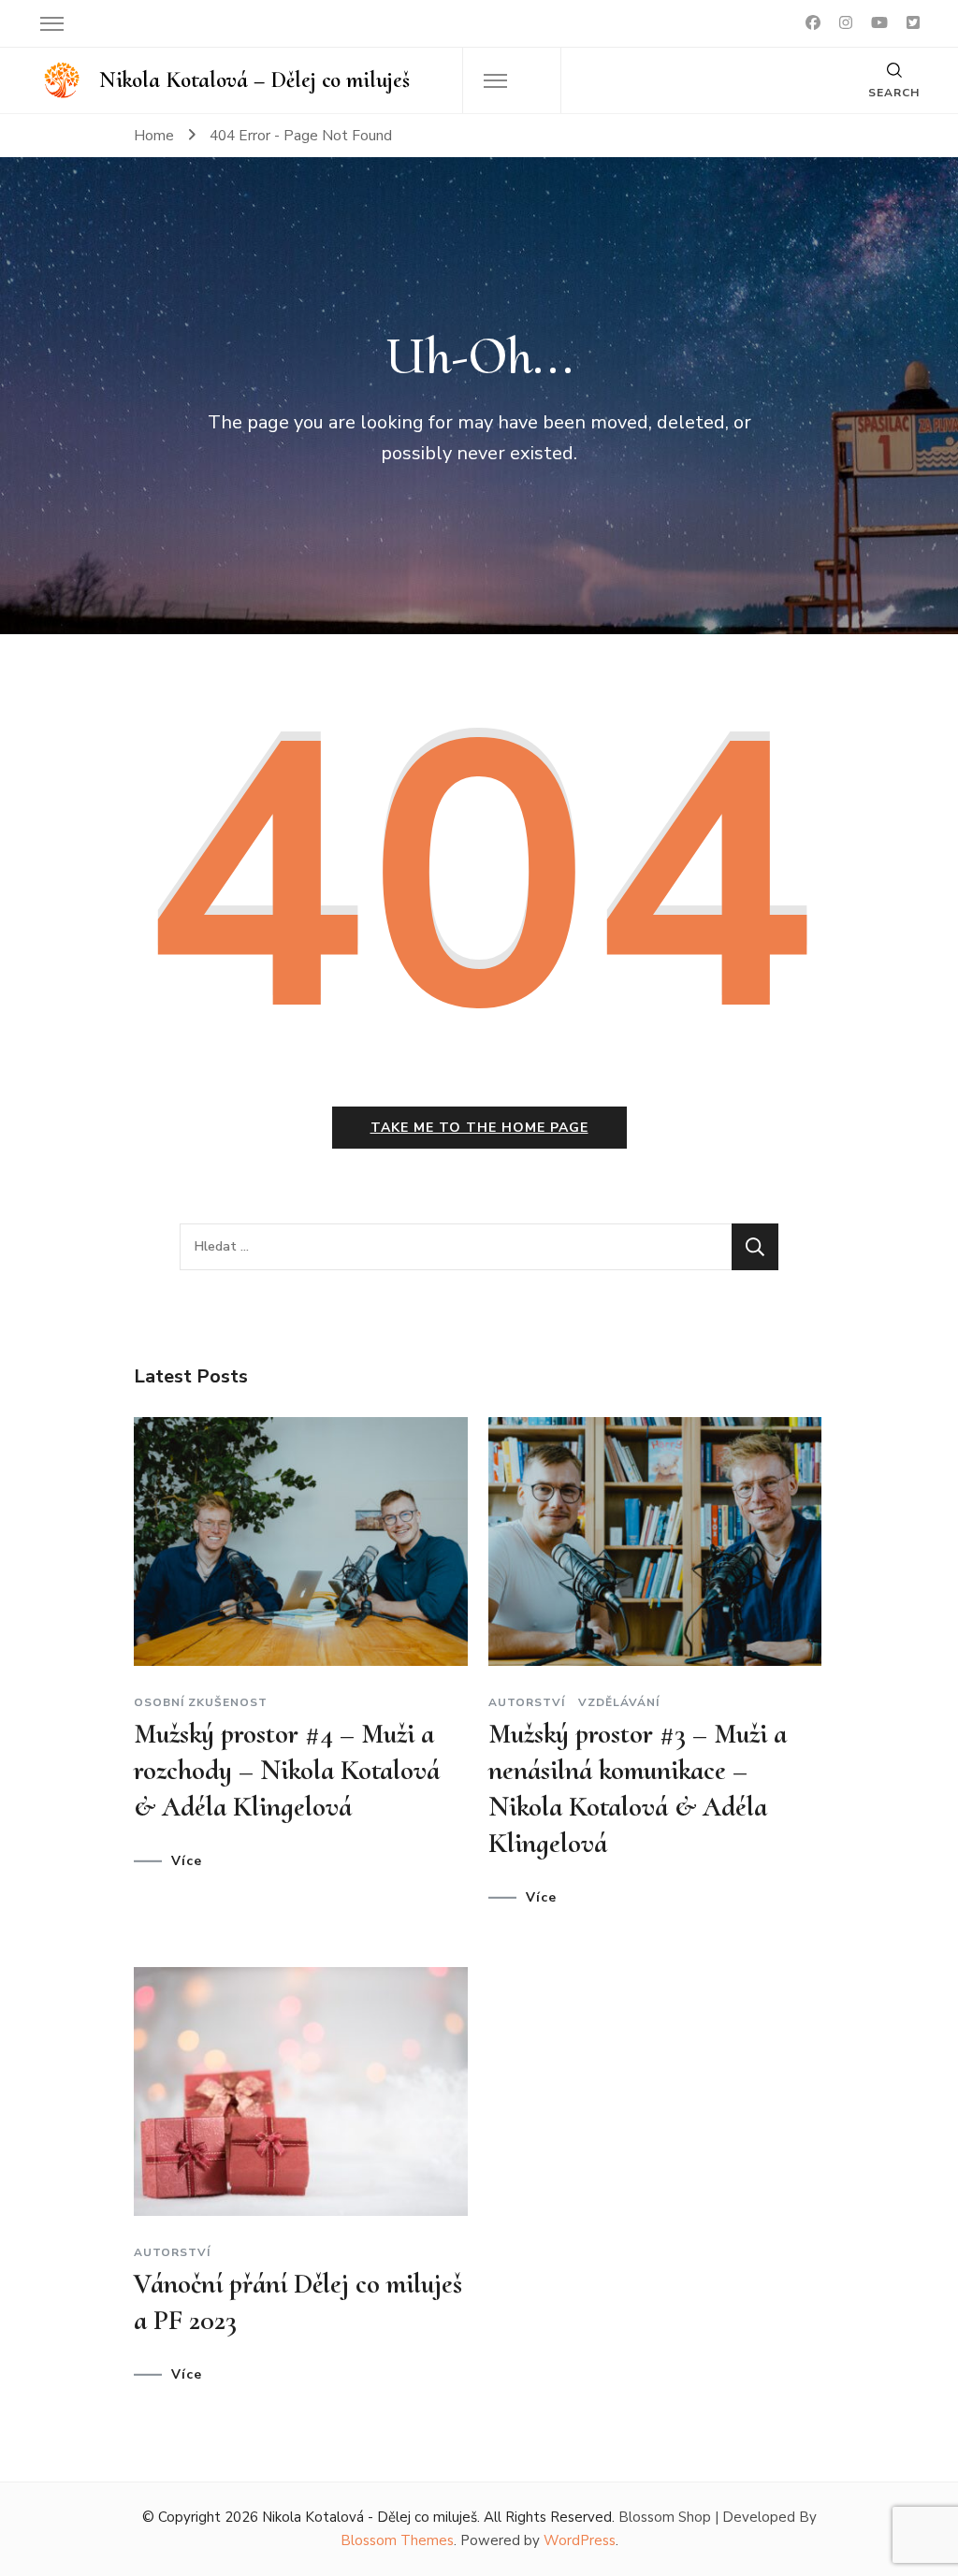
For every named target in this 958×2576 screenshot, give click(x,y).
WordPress (580, 2540)
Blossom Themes (397, 2540)
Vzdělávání (619, 1702)
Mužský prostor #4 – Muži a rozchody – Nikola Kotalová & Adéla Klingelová (287, 1770)
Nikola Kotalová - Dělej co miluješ (370, 2517)
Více (187, 1861)
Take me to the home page (479, 1128)
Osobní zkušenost (201, 1702)
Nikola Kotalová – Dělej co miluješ (254, 80)
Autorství (527, 1702)
